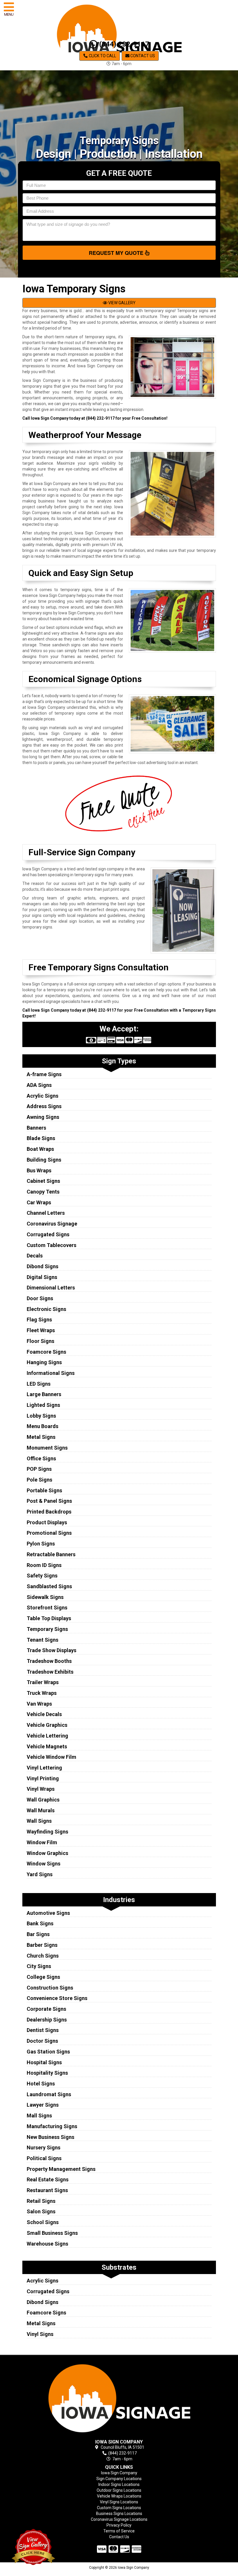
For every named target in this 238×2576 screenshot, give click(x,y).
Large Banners (44, 1394)
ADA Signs (39, 1085)
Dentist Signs (43, 2030)
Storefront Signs (47, 1608)
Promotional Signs (49, 1533)
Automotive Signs (48, 1913)
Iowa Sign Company (119, 2473)
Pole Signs (39, 1480)
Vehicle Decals (44, 1714)
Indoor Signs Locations (119, 2484)
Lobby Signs (41, 1416)
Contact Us (142, 56)
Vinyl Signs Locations (119, 2502)
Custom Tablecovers (52, 1245)
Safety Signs (42, 1576)
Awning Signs (43, 1117)
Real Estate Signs (48, 2179)
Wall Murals (41, 1810)
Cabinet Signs (43, 1181)
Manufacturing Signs (52, 2126)
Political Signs (44, 2158)
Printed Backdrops (49, 1512)
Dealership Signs (47, 2020)
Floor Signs (40, 1341)
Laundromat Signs (49, 2094)
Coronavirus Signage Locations (119, 2519)
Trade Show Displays (52, 1650)
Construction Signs (50, 1988)
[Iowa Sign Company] (119, 2398)
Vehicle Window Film (52, 1757)
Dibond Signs (43, 1266)
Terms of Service (119, 2531)
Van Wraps (39, 1704)
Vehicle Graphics (47, 1725)
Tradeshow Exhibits (50, 1672)
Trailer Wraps (43, 1682)
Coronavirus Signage (52, 1224)
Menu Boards (43, 1426)
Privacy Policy (119, 2525)
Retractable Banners (51, 1554)
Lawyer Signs (43, 2105)
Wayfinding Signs (47, 1832)
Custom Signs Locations (119, 2508)
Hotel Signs (41, 2084)
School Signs (43, 2222)
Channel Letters (46, 1213)
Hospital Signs (44, 2062)
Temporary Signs (47, 1629)
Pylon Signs (41, 1544)
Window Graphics (47, 1853)
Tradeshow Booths (49, 1661)
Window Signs (44, 1864)
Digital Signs (42, 1277)
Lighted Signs (43, 1405)
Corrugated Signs (48, 1234)
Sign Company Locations (119, 2479)
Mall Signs (39, 2116)
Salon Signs (41, 2211)
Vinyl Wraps (41, 1789)
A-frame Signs (44, 1074)
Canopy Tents (43, 1192)
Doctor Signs (42, 2041)
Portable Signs (44, 1490)
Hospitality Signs (47, 2073)
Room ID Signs (44, 1565)
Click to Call (102, 56)
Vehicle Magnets (47, 1746)
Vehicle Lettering (47, 1736)
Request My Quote (117, 253)
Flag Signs (39, 1320)
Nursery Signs (44, 2147)
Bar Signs (38, 1934)
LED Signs (39, 1384)
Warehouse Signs (47, 2244)
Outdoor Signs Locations (119, 2490)
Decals (35, 1256)
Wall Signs (39, 1821)
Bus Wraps (39, 1170)
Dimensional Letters (51, 1288)
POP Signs (39, 1469)
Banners (36, 1128)
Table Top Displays (49, 1618)
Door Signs (40, 1298)
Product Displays (47, 1522)
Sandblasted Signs (49, 1586)
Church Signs (43, 1956)
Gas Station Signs (48, 2052)
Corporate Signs (46, 2009)
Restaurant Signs (47, 2190)
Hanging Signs (44, 1362)
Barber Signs (42, 1945)
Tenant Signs (43, 1640)
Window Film (42, 1842)
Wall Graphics (43, 1800)
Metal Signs (41, 1437)
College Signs (43, 1977)
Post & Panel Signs (49, 1501)
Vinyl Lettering (44, 1768)
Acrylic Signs (43, 1096)
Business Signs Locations (119, 2514)
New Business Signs (51, 2137)
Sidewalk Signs (45, 1597)
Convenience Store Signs (57, 1998)
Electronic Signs (46, 1309)
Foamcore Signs (46, 1352)
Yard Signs (40, 1874)
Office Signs (41, 1458)
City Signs (39, 1966)
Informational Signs (51, 1373)
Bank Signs (40, 1923)
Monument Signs (47, 1448)
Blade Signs (41, 1138)
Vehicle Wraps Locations (119, 2496)
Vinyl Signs (40, 2334)
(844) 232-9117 (123, 44)
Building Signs (44, 1160)
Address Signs (44, 1106)
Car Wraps (39, 1202)
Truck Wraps (42, 1693)
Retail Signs (41, 2201)
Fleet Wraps (41, 1330)
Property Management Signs (61, 2169)
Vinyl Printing (43, 1778)
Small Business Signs (52, 2233)
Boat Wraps (40, 1149)
